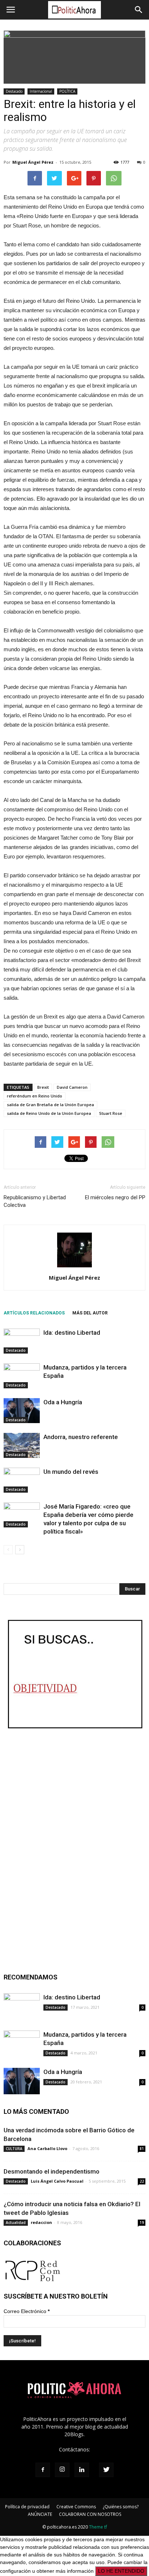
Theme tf (98, 2527)
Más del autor (90, 1313)
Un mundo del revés (71, 1472)
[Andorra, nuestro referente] (22, 1445)
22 (142, 2181)
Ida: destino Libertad (72, 1333)
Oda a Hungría (63, 1402)
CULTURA (14, 2149)
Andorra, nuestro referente (81, 1437)
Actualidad (16, 2222)
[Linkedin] (82, 2470)
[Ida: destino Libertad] (22, 1341)
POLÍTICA (67, 91)
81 (142, 2149)
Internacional (41, 91)
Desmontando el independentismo (52, 2171)
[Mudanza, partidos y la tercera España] (22, 1376)
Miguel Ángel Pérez (33, 162)
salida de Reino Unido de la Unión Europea (49, 1113)
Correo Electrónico (27, 2311)
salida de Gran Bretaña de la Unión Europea (50, 1105)
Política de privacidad (27, 2507)
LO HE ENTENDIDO (121, 2571)
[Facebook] (43, 2470)
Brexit (43, 1087)
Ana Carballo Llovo (47, 2148)
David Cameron (72, 1087)
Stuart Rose (111, 1113)
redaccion (41, 2222)
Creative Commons (76, 2507)
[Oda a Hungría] (22, 1411)
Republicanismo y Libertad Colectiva (35, 1201)
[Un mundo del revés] (22, 1480)
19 (142, 2222)
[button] (139, 10)
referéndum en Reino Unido (35, 1096)
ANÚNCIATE (40, 2514)
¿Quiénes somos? (121, 2507)
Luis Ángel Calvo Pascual (57, 2181)
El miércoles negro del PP (115, 1197)
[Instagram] (62, 2470)
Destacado (14, 91)
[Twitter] (106, 2470)
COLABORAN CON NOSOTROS (90, 2514)
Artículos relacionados (34, 1313)
